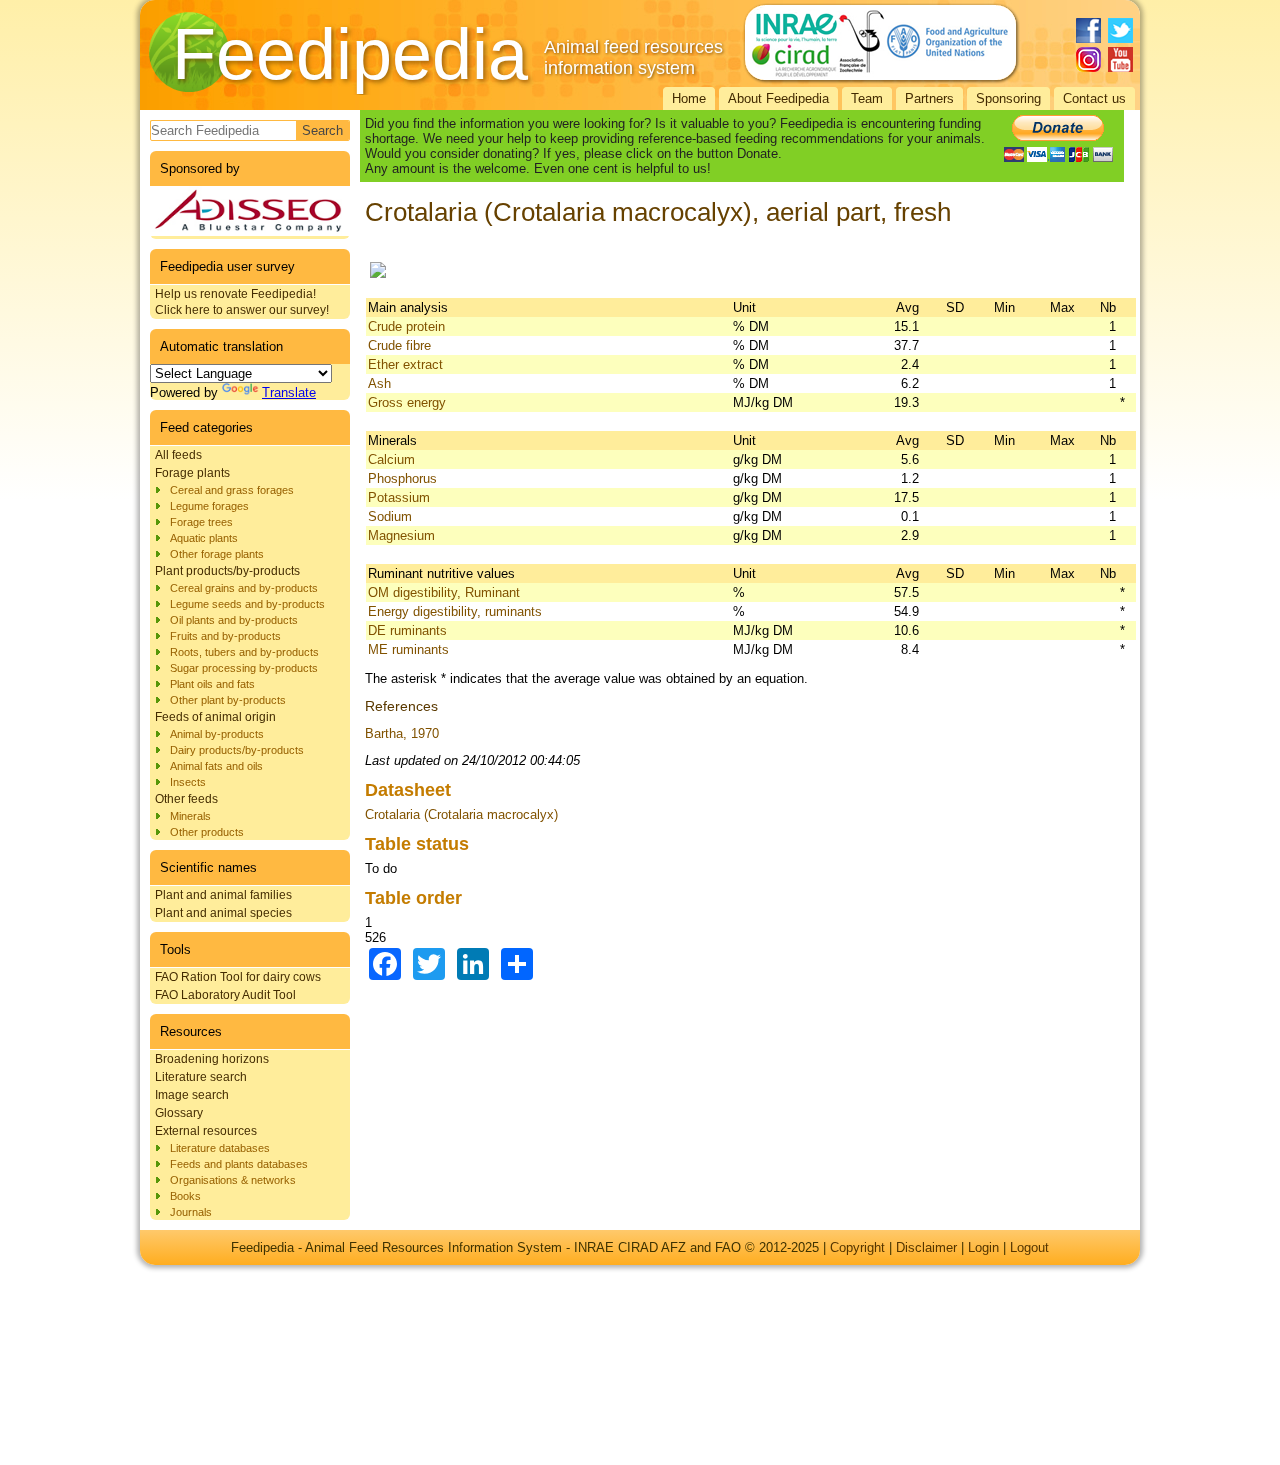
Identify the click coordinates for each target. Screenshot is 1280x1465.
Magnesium (401, 535)
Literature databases (220, 1148)
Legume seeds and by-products (247, 604)
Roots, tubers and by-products (244, 652)
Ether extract (405, 364)
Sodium (390, 516)
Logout (1029, 1247)
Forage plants (192, 473)
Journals (191, 1212)
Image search (192, 1095)
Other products (207, 832)
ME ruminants (408, 649)
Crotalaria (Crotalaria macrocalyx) (461, 814)
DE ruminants (407, 630)
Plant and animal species (223, 913)
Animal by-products (217, 734)
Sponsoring (1008, 98)
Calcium (391, 459)
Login (983, 1247)
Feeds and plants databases (239, 1164)
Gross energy (407, 402)
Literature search (201, 1077)
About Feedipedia (778, 98)
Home (689, 98)
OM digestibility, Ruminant (444, 592)
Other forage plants (217, 554)
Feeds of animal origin (215, 717)
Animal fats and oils (216, 766)
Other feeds (186, 799)
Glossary (179, 1113)
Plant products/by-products (227, 571)
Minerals (190, 816)
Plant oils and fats (212, 684)
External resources (206, 1131)
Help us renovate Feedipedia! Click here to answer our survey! (242, 302)
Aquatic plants (204, 538)
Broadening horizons (212, 1059)
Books (185, 1196)
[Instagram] (1088, 59)
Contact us (1094, 98)
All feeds (178, 455)
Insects (188, 782)
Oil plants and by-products (234, 620)
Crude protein (406, 326)
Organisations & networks (233, 1180)
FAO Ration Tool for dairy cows (238, 977)
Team (867, 98)
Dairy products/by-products (237, 750)
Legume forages (209, 506)
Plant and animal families (223, 895)
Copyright (857, 1247)
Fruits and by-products (225, 636)
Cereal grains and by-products (244, 588)
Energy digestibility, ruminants (455, 611)
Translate (289, 392)
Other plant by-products (228, 700)
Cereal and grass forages (232, 490)
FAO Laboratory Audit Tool (225, 995)
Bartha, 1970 (402, 733)
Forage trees (201, 522)
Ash (379, 383)
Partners (929, 98)
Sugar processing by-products (244, 668)
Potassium (399, 497)
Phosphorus (402, 478)
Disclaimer (926, 1247)
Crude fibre (399, 345)
